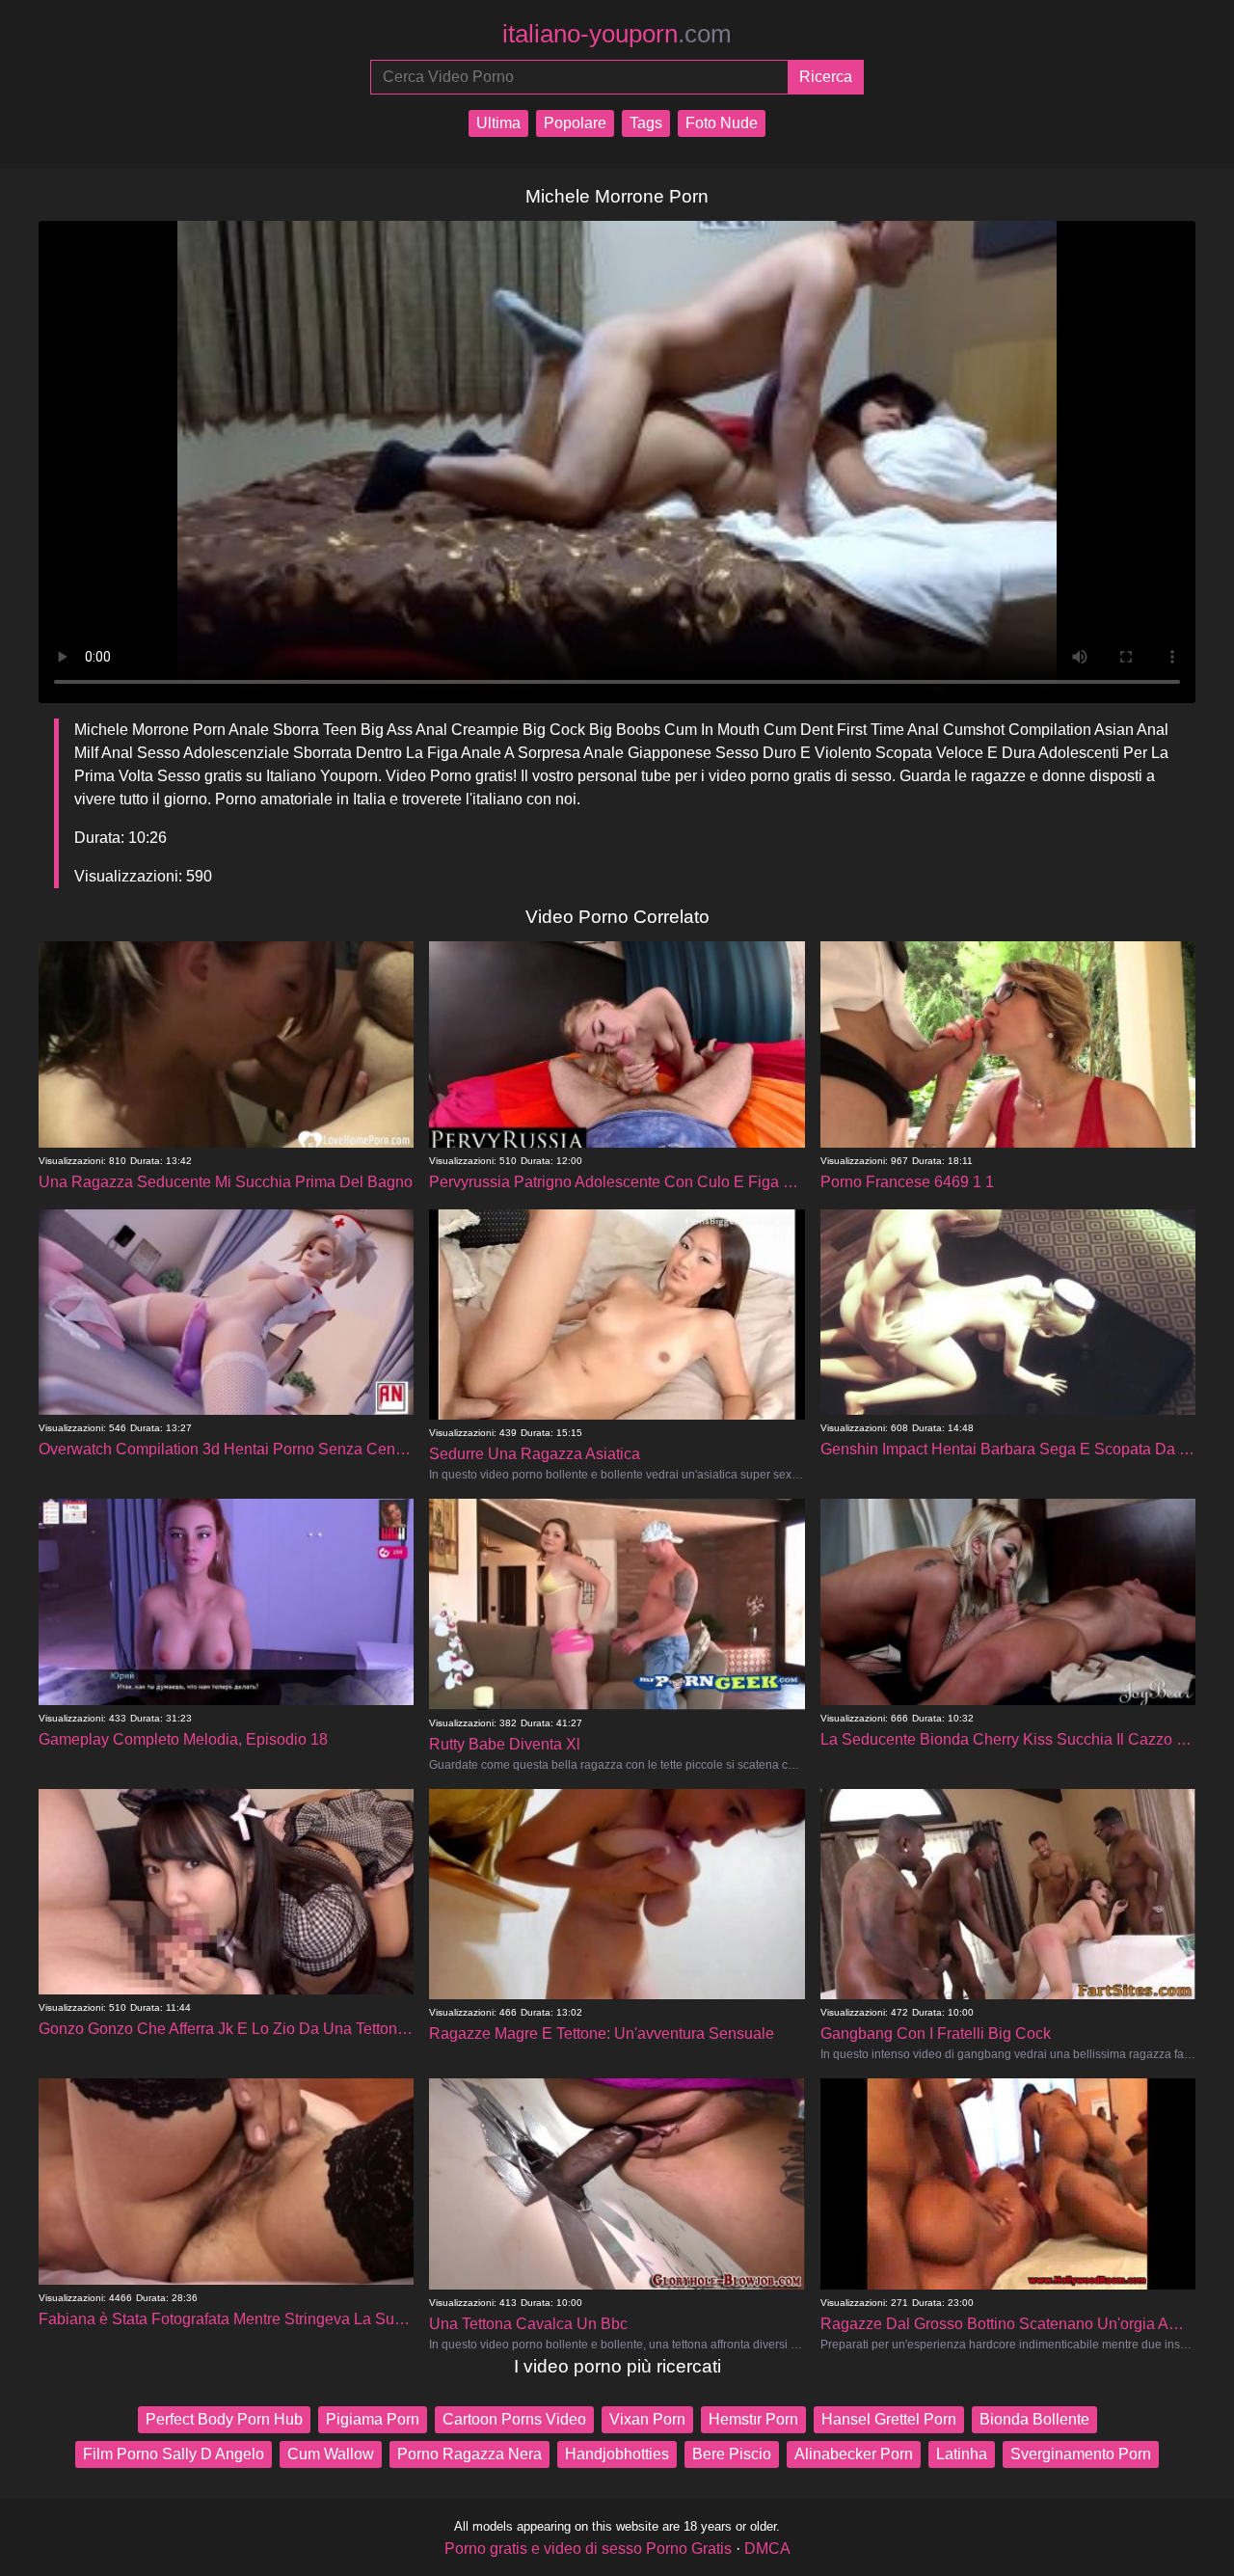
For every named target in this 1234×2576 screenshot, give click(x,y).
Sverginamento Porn (1081, 2454)
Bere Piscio (732, 2454)
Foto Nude (722, 123)
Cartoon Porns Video (514, 2419)
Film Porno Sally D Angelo (174, 2454)
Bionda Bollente (1034, 2419)
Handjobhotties (617, 2454)
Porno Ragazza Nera (469, 2454)
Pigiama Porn (373, 2419)
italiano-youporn (617, 34)
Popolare (575, 123)
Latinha (962, 2454)
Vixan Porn (647, 2419)
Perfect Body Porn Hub (224, 2419)
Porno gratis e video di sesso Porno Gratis (588, 2549)
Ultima (498, 123)
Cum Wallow (331, 2454)
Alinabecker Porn (854, 2454)
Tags (646, 123)
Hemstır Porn (753, 2419)
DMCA (767, 2549)
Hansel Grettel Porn (889, 2419)
